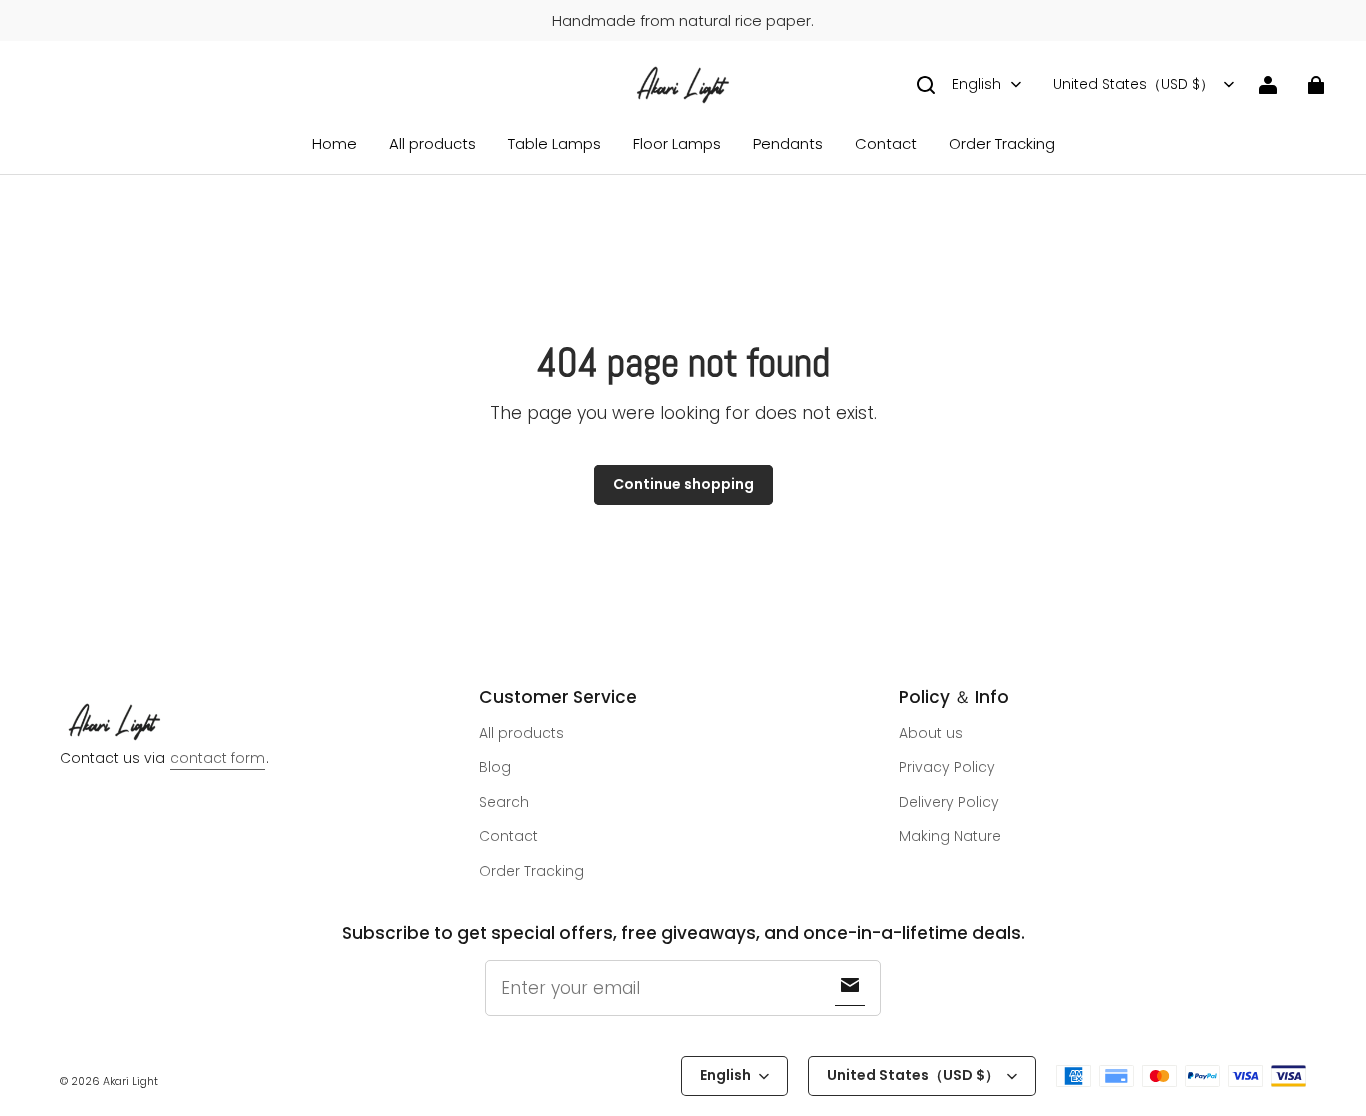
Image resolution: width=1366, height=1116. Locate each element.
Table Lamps (554, 143)
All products (432, 143)
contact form (217, 758)
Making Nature (950, 836)
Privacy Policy (947, 767)
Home (334, 143)
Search (504, 802)
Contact (886, 143)
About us (931, 733)
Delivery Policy (949, 802)
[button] (926, 85)
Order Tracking (1002, 143)
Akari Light (130, 1081)
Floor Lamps (677, 143)
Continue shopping (683, 484)
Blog (495, 767)
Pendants (788, 143)
